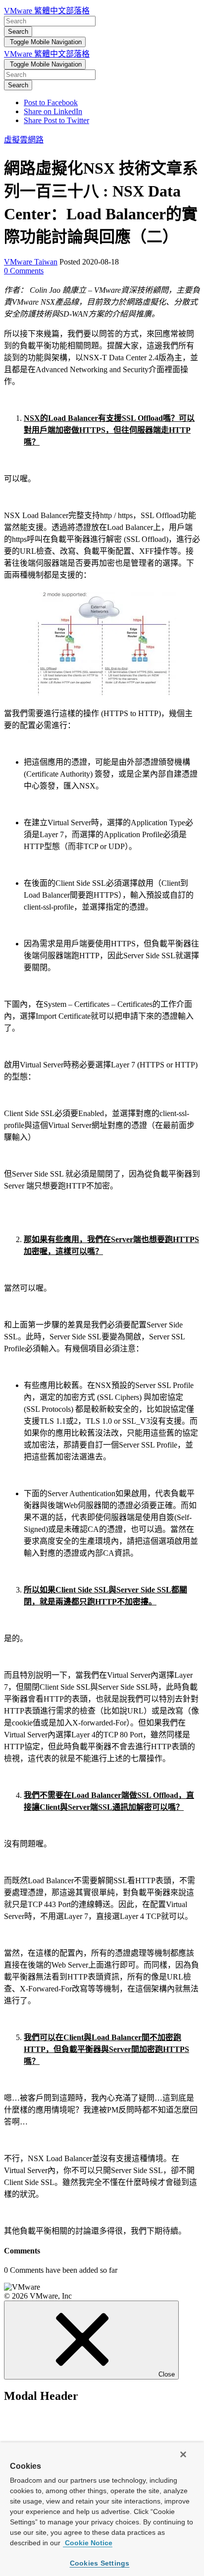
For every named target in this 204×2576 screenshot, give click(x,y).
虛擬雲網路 (24, 140)
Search (18, 32)
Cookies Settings (100, 2563)
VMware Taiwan (31, 262)
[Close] (183, 2454)
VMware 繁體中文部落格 (47, 11)
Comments (24, 271)
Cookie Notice (88, 2543)
